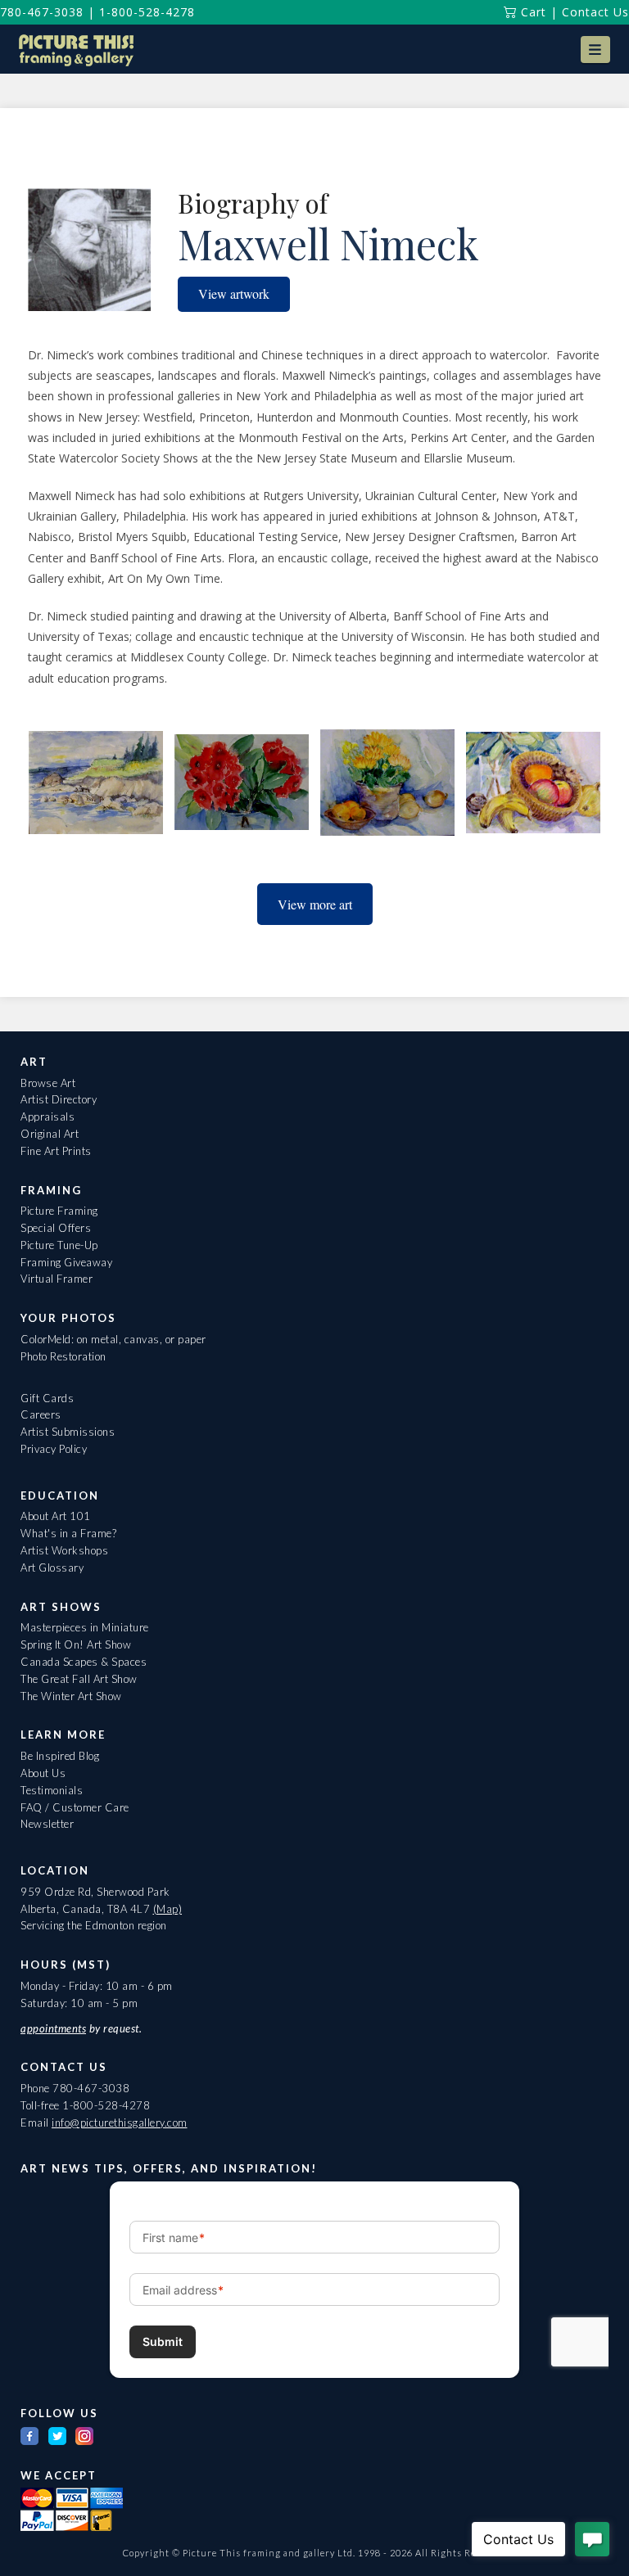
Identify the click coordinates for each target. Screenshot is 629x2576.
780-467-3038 (42, 12)
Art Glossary (52, 1568)
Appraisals (48, 1117)
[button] (595, 50)
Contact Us (595, 12)
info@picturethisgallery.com (120, 2123)
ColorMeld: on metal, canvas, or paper (113, 1339)
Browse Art (48, 1083)
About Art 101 (56, 1516)
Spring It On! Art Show (76, 1644)
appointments (53, 2028)
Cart (532, 12)
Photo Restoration (63, 1356)
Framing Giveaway (66, 1262)
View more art (315, 904)
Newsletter (47, 1824)
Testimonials (52, 1790)
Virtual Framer (57, 1279)
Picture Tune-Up (59, 1245)
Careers (41, 1414)
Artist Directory (59, 1099)
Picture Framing (59, 1211)
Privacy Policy (54, 1449)
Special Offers (56, 1228)
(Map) (168, 1909)
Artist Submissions (68, 1432)
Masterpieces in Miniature (85, 1627)
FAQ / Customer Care (75, 1807)
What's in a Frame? (68, 1533)
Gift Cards (47, 1398)
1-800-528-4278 (147, 12)
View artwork (234, 293)
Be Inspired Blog (60, 1756)
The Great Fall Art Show (79, 1679)
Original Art (50, 1134)
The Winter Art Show (71, 1696)
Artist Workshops (64, 1550)
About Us (43, 1773)
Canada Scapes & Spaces (84, 1662)
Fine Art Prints (56, 1151)
